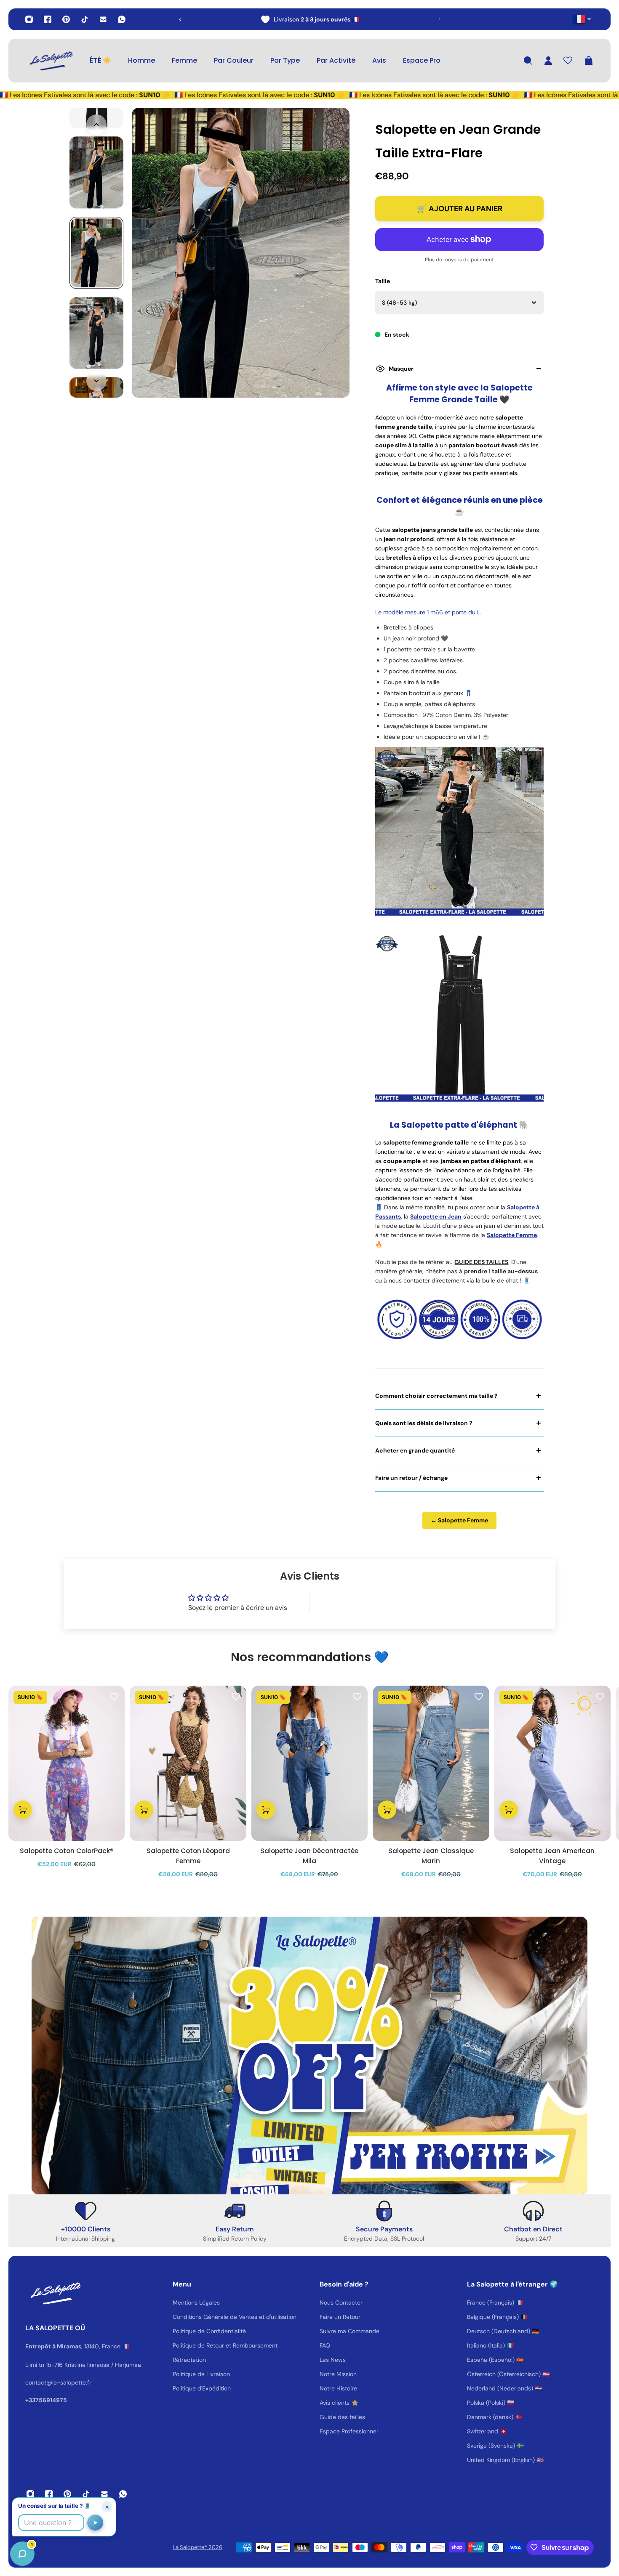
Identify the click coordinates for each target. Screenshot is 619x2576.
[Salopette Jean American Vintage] (552, 1763)
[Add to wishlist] (114, 1696)
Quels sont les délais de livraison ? (424, 1423)
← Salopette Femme (459, 1520)
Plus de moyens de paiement (459, 260)
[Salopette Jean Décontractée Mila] (309, 1763)
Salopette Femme (512, 1235)
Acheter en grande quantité (415, 1450)
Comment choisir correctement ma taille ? (436, 1396)
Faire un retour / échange (411, 1478)
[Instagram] (29, 19)
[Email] (103, 19)
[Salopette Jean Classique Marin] (431, 1763)
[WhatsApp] (122, 19)
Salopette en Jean (436, 1216)
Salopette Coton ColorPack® (67, 1851)
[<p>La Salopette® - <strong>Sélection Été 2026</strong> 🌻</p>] (310, 19)
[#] (309, 2055)
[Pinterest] (66, 19)
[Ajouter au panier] (23, 1810)
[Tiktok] (85, 19)
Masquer (401, 369)
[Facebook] (48, 19)
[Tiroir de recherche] (528, 61)
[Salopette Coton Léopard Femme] (188, 1763)
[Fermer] (133, 2361)
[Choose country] (582, 19)
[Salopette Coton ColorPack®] (67, 1763)
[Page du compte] (548, 61)
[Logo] (51, 61)
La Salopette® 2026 (197, 2547)
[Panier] (589, 61)
